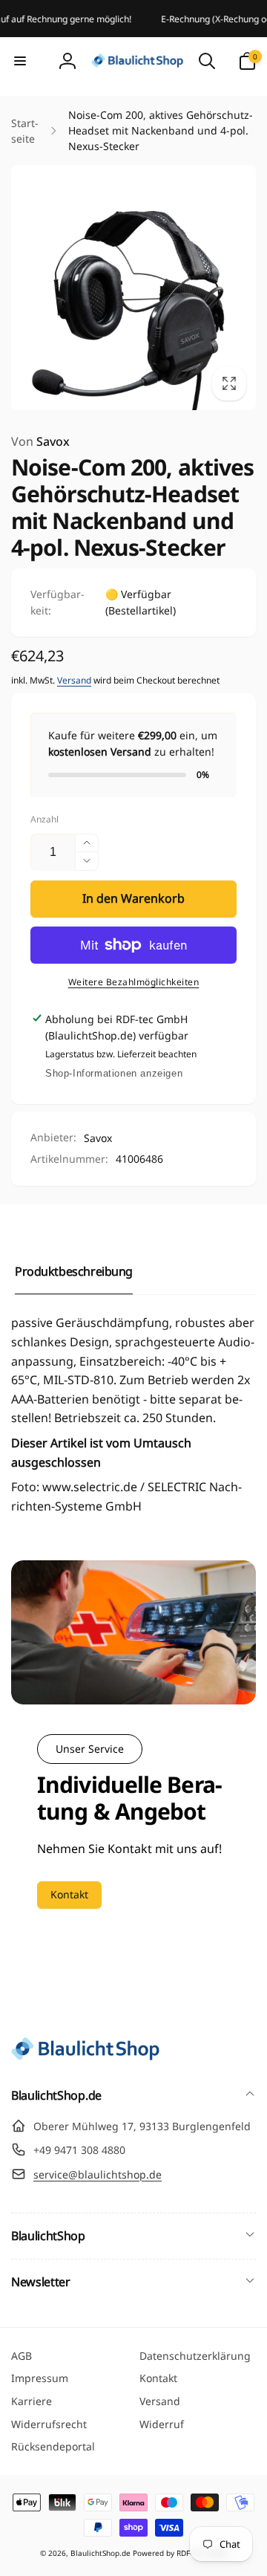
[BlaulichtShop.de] (85, 2056)
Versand (74, 680)
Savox (40, 441)
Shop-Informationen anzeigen (114, 1073)
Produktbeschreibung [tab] (74, 1271)
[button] (20, 61)
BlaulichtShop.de (100, 2553)
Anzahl (44, 819)
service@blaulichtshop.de (98, 2174)
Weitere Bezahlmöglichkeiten (134, 982)
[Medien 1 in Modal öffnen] (133, 288)
